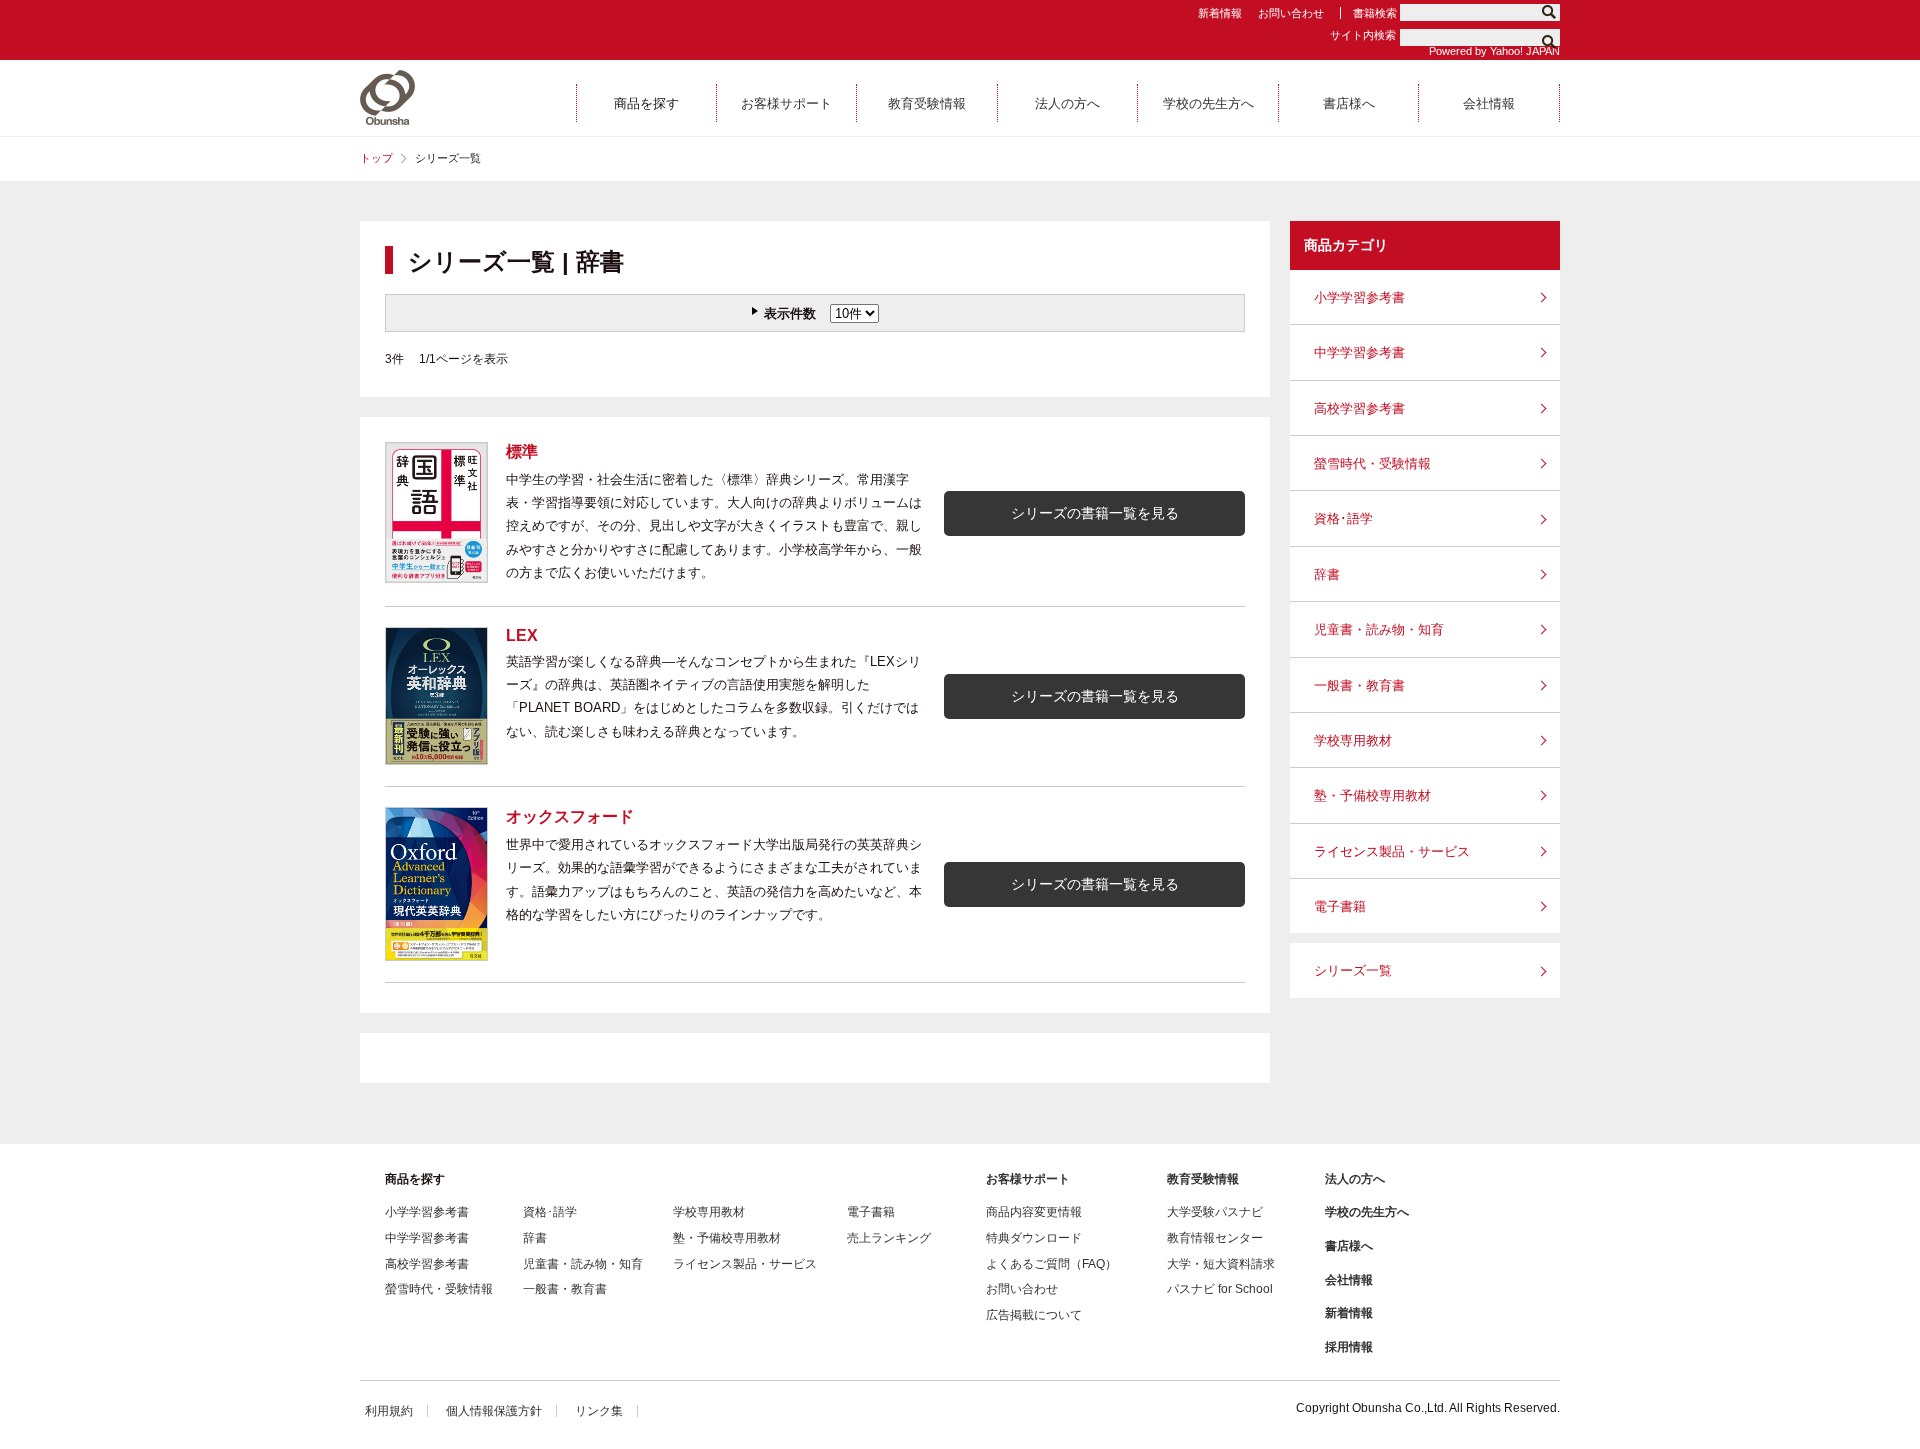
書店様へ (1349, 1246)
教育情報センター (1215, 1238)
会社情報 (1349, 1280)
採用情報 (1349, 1347)
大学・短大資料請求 (1221, 1264)
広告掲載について (1034, 1315)
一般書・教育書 (1359, 685)
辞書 (1327, 574)
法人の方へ (1355, 1179)
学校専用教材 (1353, 740)
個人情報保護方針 (494, 1411)
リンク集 (599, 1411)
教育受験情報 (1203, 1179)
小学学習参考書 (1359, 297)
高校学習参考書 (1359, 408)
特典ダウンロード (1034, 1238)
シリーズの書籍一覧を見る (1095, 513)
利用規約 (389, 1411)
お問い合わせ (1291, 13)
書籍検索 (1375, 13)
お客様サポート (1028, 1179)
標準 (522, 451)
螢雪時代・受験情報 (1372, 463)
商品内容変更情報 (1034, 1212)
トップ (376, 158)
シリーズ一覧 (1353, 970)
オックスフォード (570, 816)
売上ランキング (889, 1238)
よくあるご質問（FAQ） (1051, 1264)
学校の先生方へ (1367, 1212)
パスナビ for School (1220, 1289)
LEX (522, 635)
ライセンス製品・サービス (1392, 851)
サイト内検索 (1363, 35)
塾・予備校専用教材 (1372, 795)
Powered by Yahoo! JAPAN (1494, 51)
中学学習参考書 (1359, 352)
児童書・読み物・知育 (1379, 629)
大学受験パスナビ (1215, 1212)
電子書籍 (1340, 906)
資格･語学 (1343, 518)
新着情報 (1220, 13)
